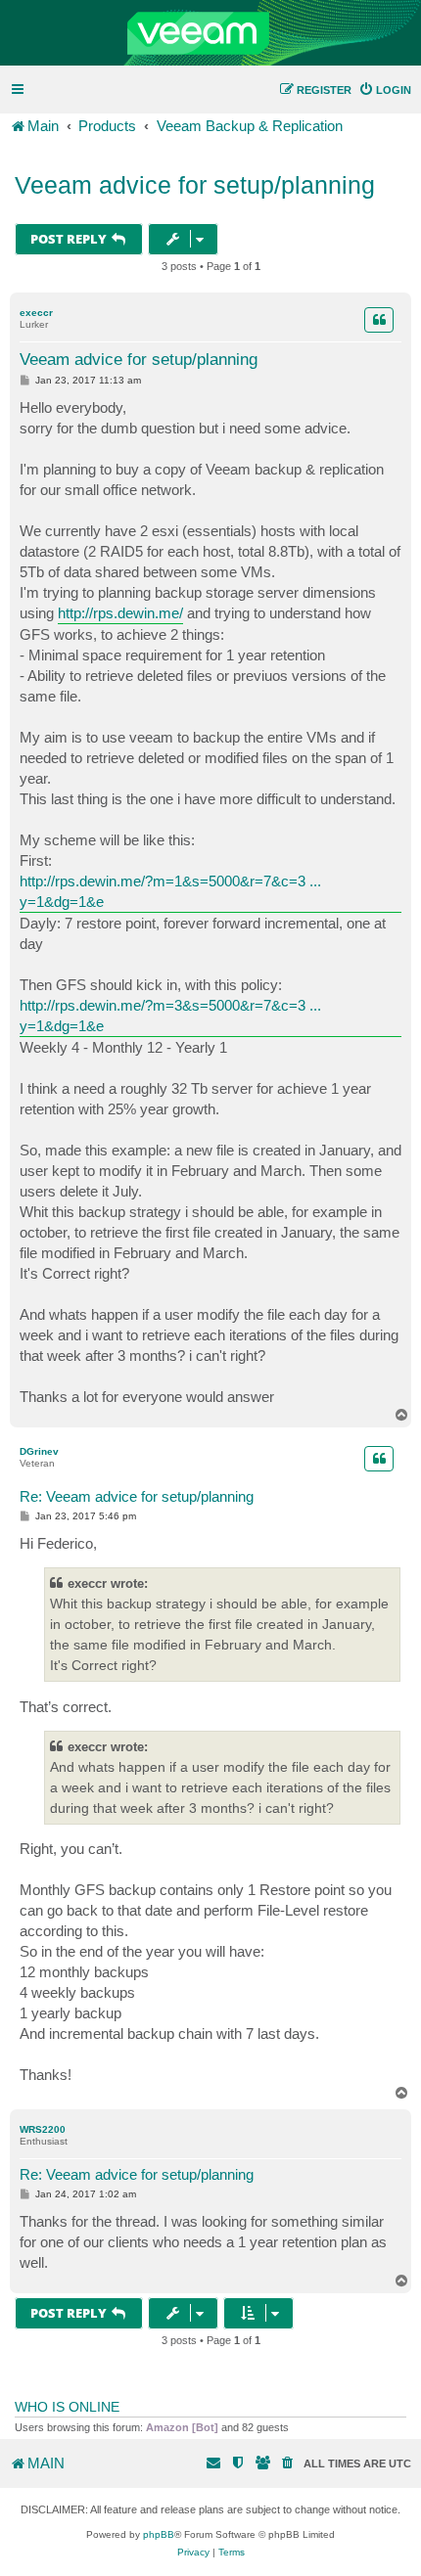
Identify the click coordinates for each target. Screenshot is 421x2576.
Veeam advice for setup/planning (195, 185)
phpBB (159, 2534)
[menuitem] (385, 90)
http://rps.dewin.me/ (120, 613)
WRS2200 (43, 2129)
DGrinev (39, 1451)
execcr (36, 313)
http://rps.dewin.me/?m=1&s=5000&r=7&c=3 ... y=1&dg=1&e (170, 891)
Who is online (67, 2407)
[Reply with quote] (379, 320)
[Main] (210, 33)
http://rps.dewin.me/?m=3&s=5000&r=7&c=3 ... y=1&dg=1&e (170, 1016)
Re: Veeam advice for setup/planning (137, 1496)
